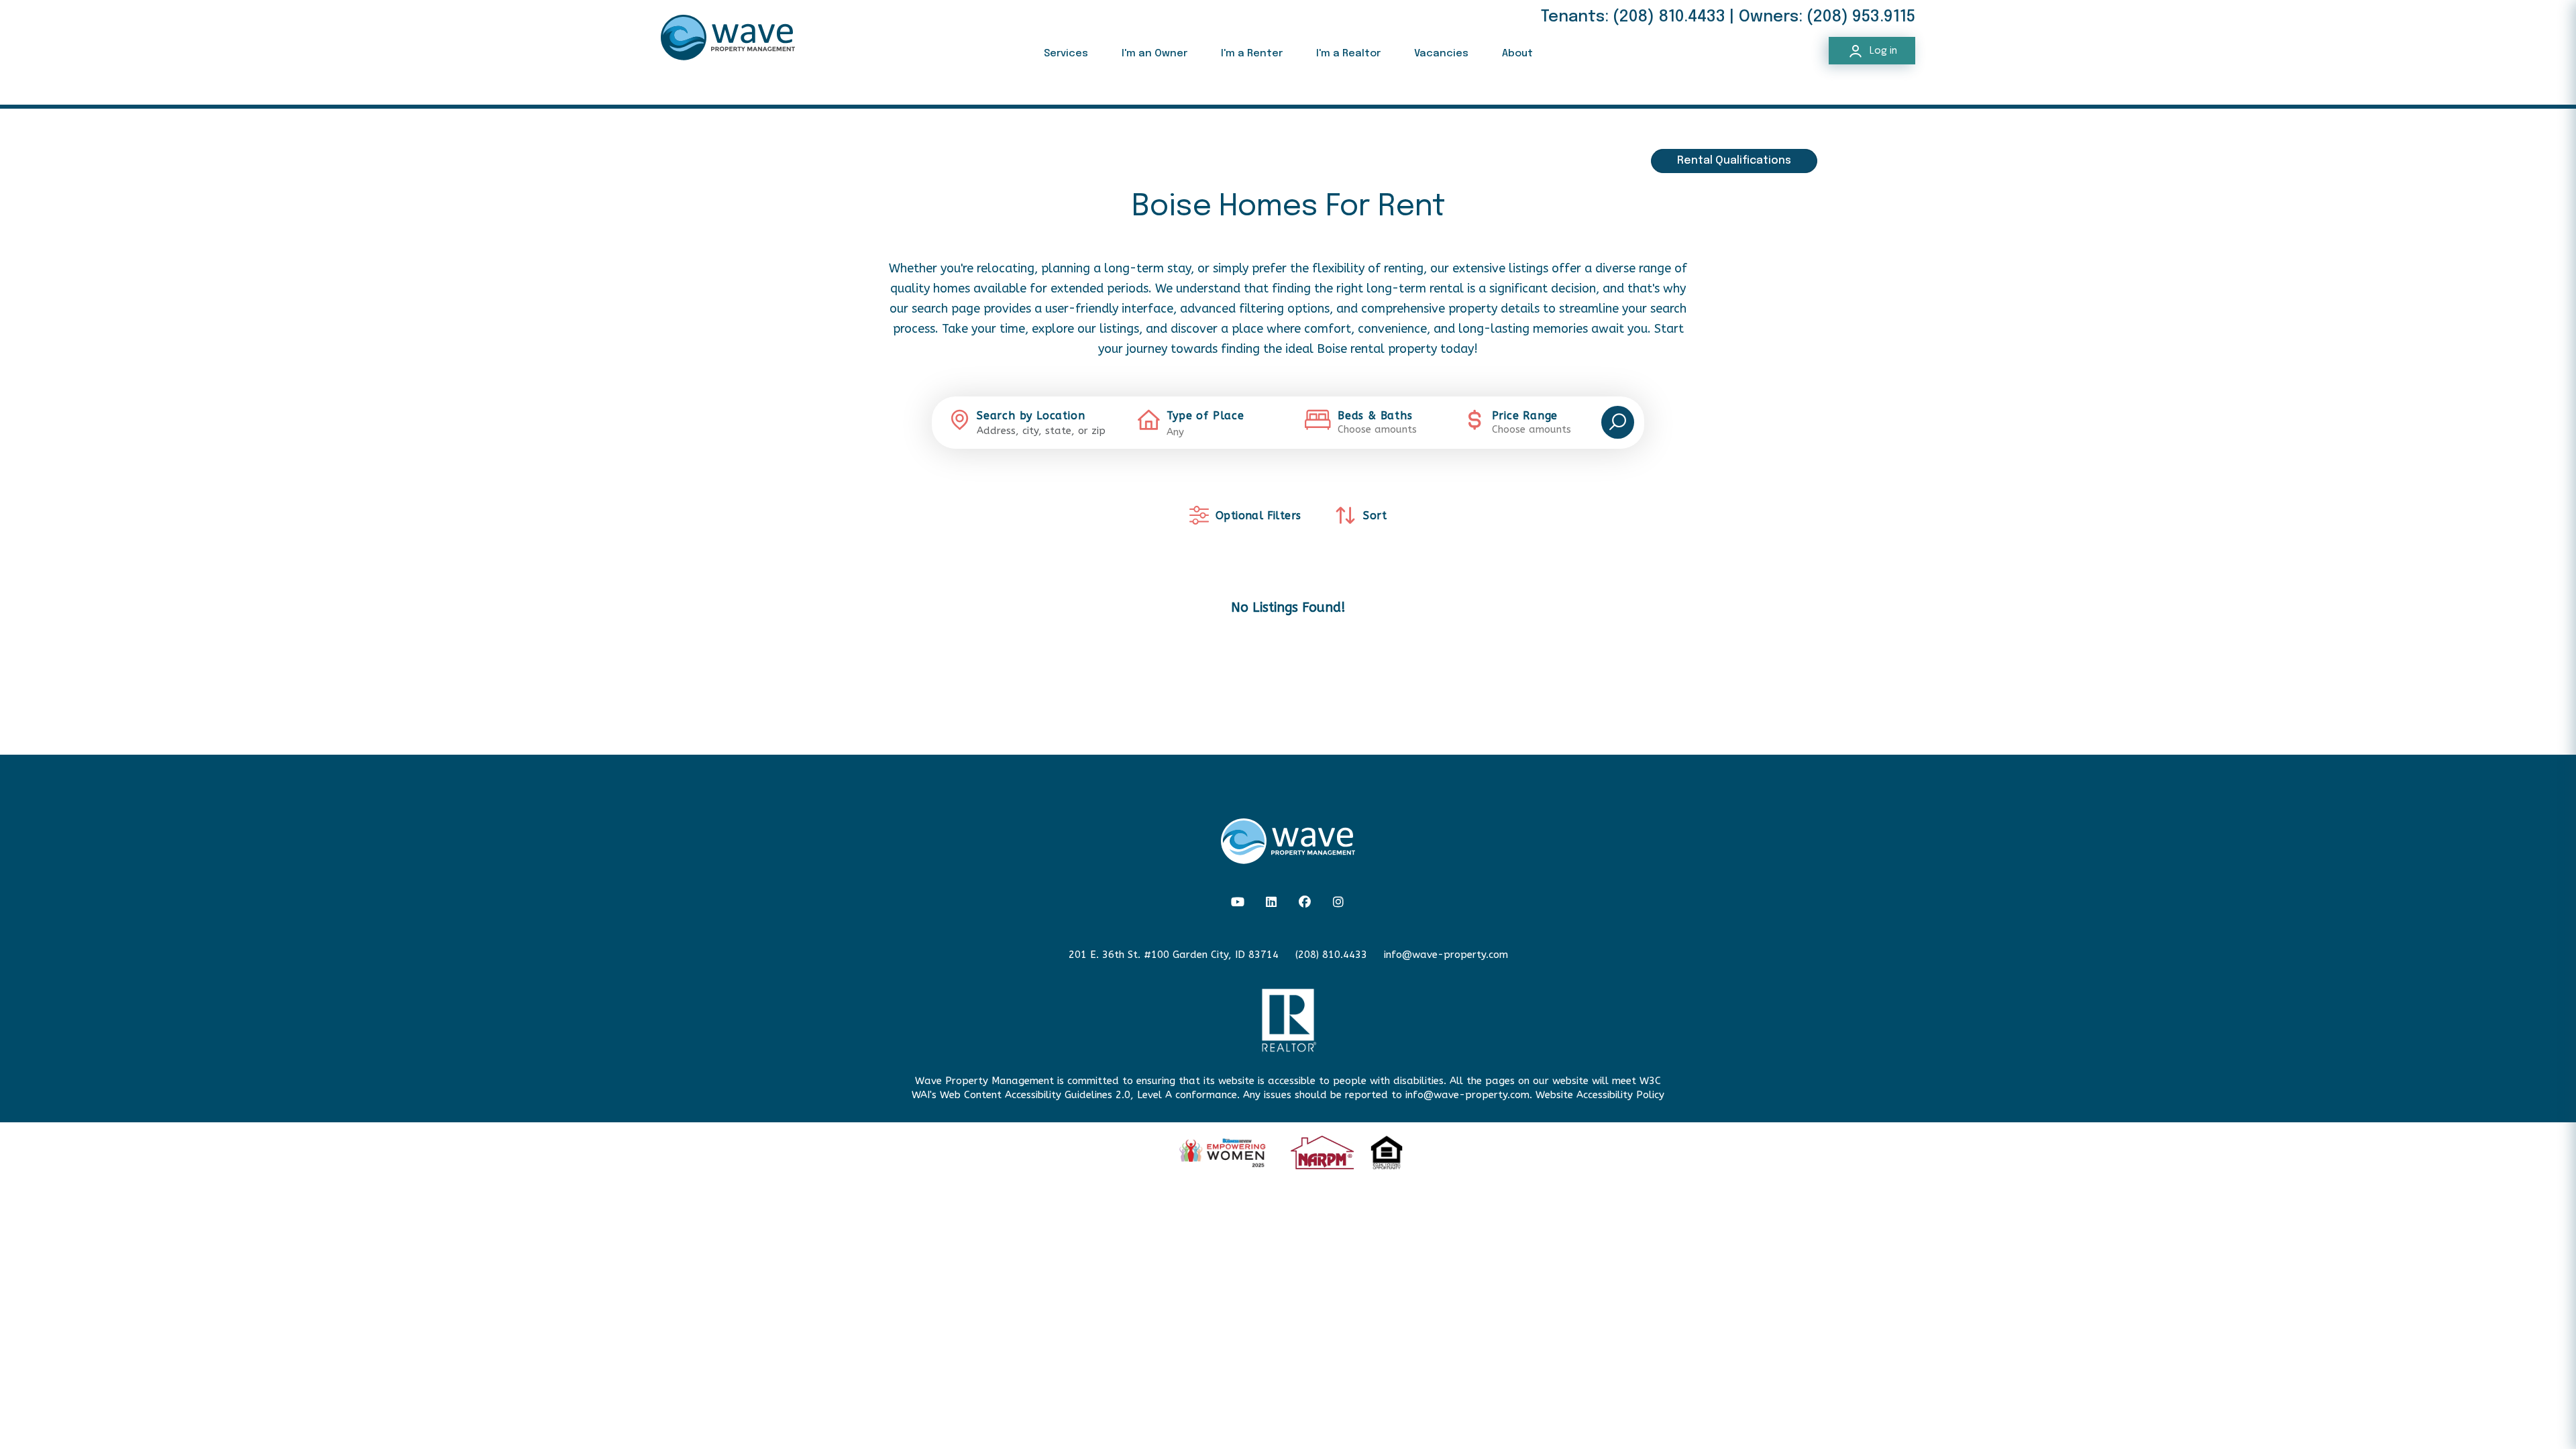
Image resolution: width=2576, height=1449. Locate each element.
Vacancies (1441, 54)
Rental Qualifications (1734, 161)
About (1517, 54)
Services (1066, 54)
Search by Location (1031, 416)
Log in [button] (1882, 51)
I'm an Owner (1155, 54)
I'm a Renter (1252, 54)
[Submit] (1618, 422)
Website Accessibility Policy (1600, 1095)
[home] (728, 37)
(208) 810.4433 (1669, 17)
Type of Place (1205, 416)
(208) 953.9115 (1861, 17)
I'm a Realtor (1348, 54)
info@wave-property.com (1446, 955)
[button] (1238, 903)
